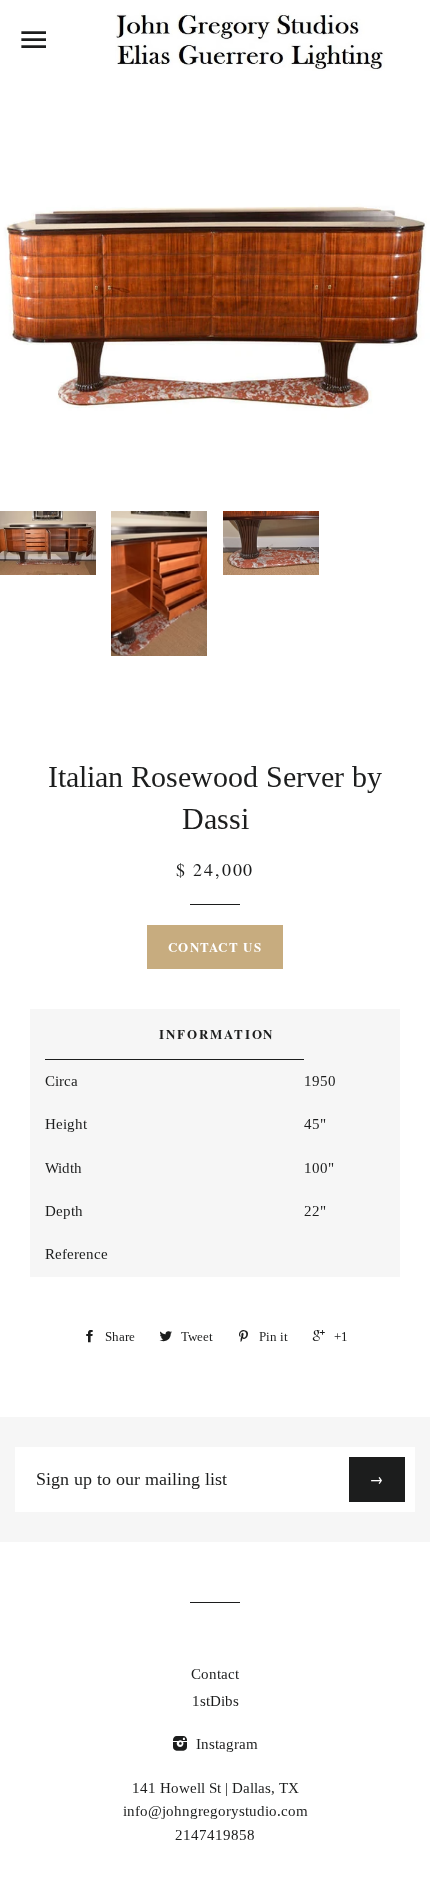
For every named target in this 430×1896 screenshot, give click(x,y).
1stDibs (215, 1701)
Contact (215, 1674)
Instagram (225, 1744)
